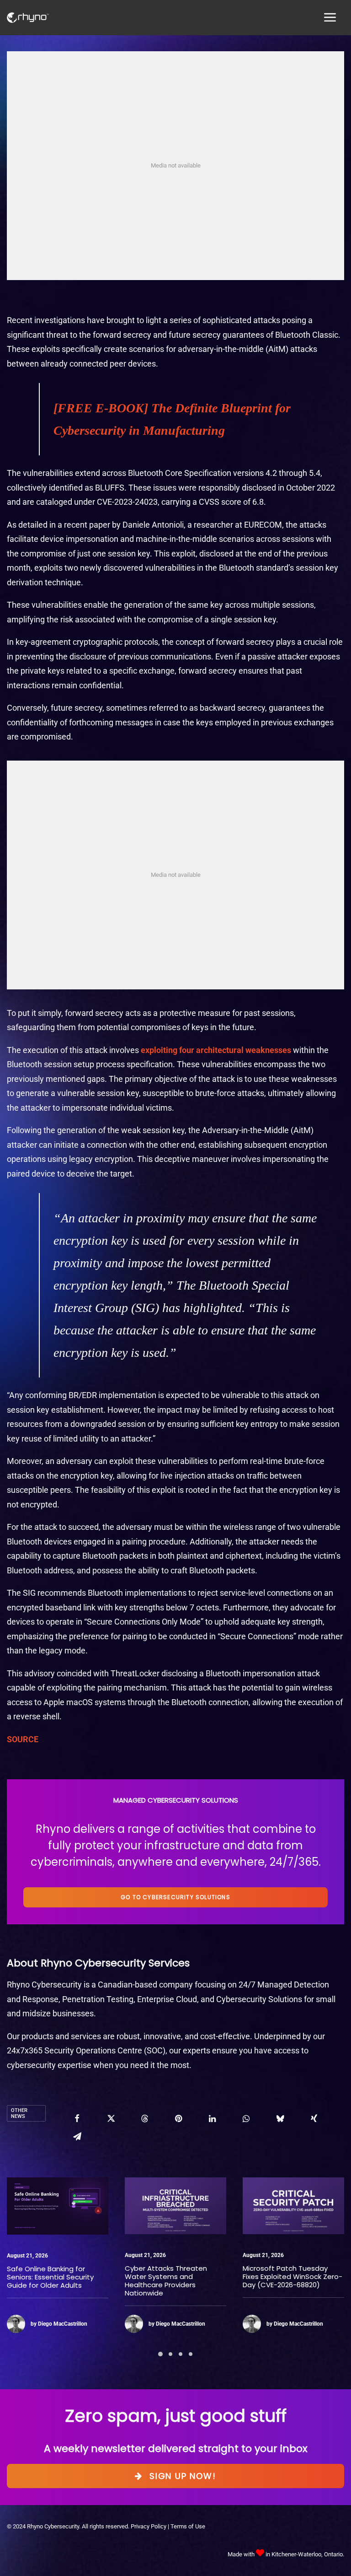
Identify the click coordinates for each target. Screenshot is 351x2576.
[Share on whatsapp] (246, 2118)
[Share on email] (77, 2136)
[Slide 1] (160, 2354)
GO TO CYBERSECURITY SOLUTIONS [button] (175, 1897)
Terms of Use (188, 2526)
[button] (58, 2206)
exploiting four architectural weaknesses (216, 1050)
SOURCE (23, 1739)
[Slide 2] (170, 2354)
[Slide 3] (181, 2354)
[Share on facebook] (77, 2118)
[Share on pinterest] (179, 2118)
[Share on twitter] (111, 2118)
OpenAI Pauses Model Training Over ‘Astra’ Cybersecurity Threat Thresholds (279, 2281)
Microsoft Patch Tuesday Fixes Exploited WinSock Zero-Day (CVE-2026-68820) (175, 2276)
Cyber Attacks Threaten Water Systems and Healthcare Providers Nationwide (48, 2281)
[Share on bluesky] (280, 2118)
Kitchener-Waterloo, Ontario (307, 2554)
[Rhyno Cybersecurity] (28, 18)
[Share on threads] (145, 2118)
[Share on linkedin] (213, 2118)
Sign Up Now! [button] (183, 2476)
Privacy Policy (149, 2526)
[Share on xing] (314, 2118)
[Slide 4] (191, 2354)
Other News (19, 2113)
